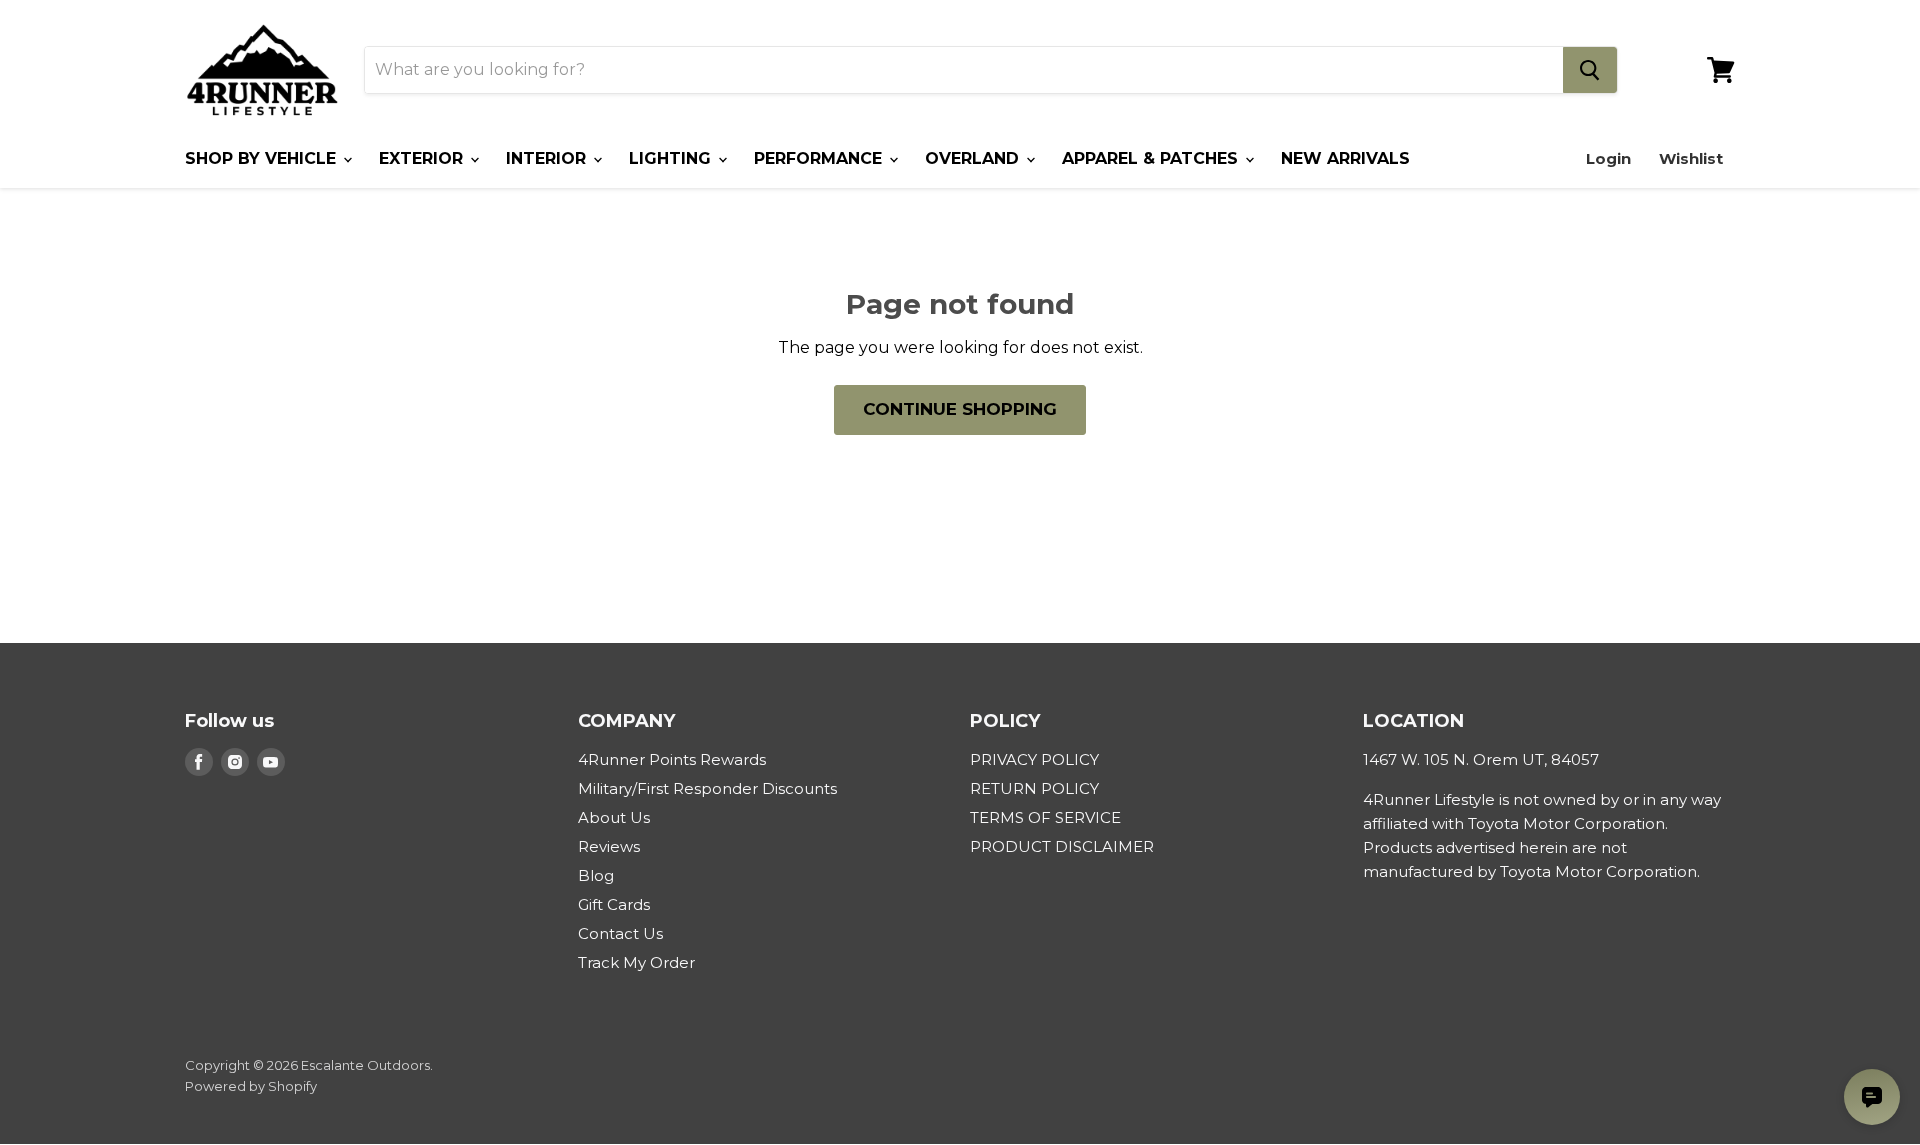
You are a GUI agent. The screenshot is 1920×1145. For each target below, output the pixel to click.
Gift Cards (614, 904)
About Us (614, 817)
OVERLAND (974, 158)
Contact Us (620, 933)
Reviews (609, 846)
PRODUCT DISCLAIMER (1062, 846)
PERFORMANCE (820, 158)
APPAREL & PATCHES (1152, 158)
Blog (596, 875)
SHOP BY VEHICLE (263, 158)
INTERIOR (548, 158)
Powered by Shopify (251, 1086)
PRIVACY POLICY (1034, 759)
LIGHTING (672, 158)
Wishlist (1691, 158)
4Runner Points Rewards (672, 759)
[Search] (1590, 70)
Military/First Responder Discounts (707, 788)
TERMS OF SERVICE (1045, 817)
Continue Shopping (960, 409)
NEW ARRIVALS (1345, 158)
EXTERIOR (423, 158)
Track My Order (636, 962)
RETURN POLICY (1034, 788)
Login (1608, 158)
